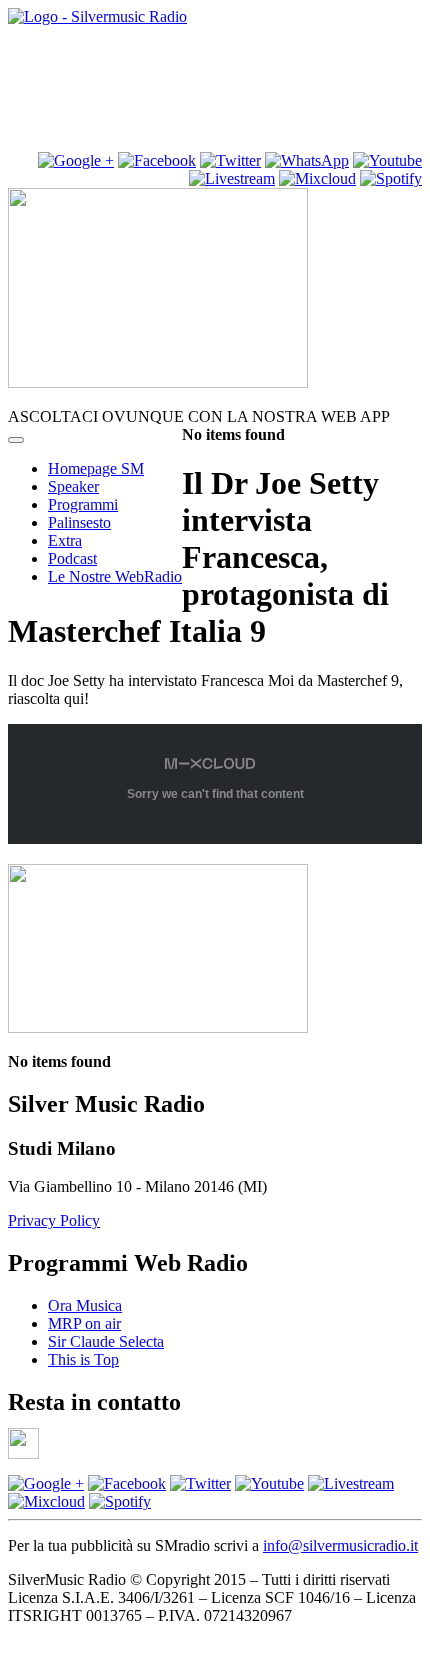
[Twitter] (230, 160)
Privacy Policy (54, 1220)
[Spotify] (391, 178)
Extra (65, 540)
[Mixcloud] (317, 178)
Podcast (72, 558)
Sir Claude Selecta (106, 1341)
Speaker (73, 486)
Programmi (83, 504)
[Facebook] (127, 1483)
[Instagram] (76, 160)
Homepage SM (96, 468)
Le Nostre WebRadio (115, 576)
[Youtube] (387, 160)
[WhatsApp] (307, 160)
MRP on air (84, 1323)
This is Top (83, 1359)
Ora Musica (85, 1305)
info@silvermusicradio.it (340, 1545)
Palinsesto (79, 522)
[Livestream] (232, 178)
